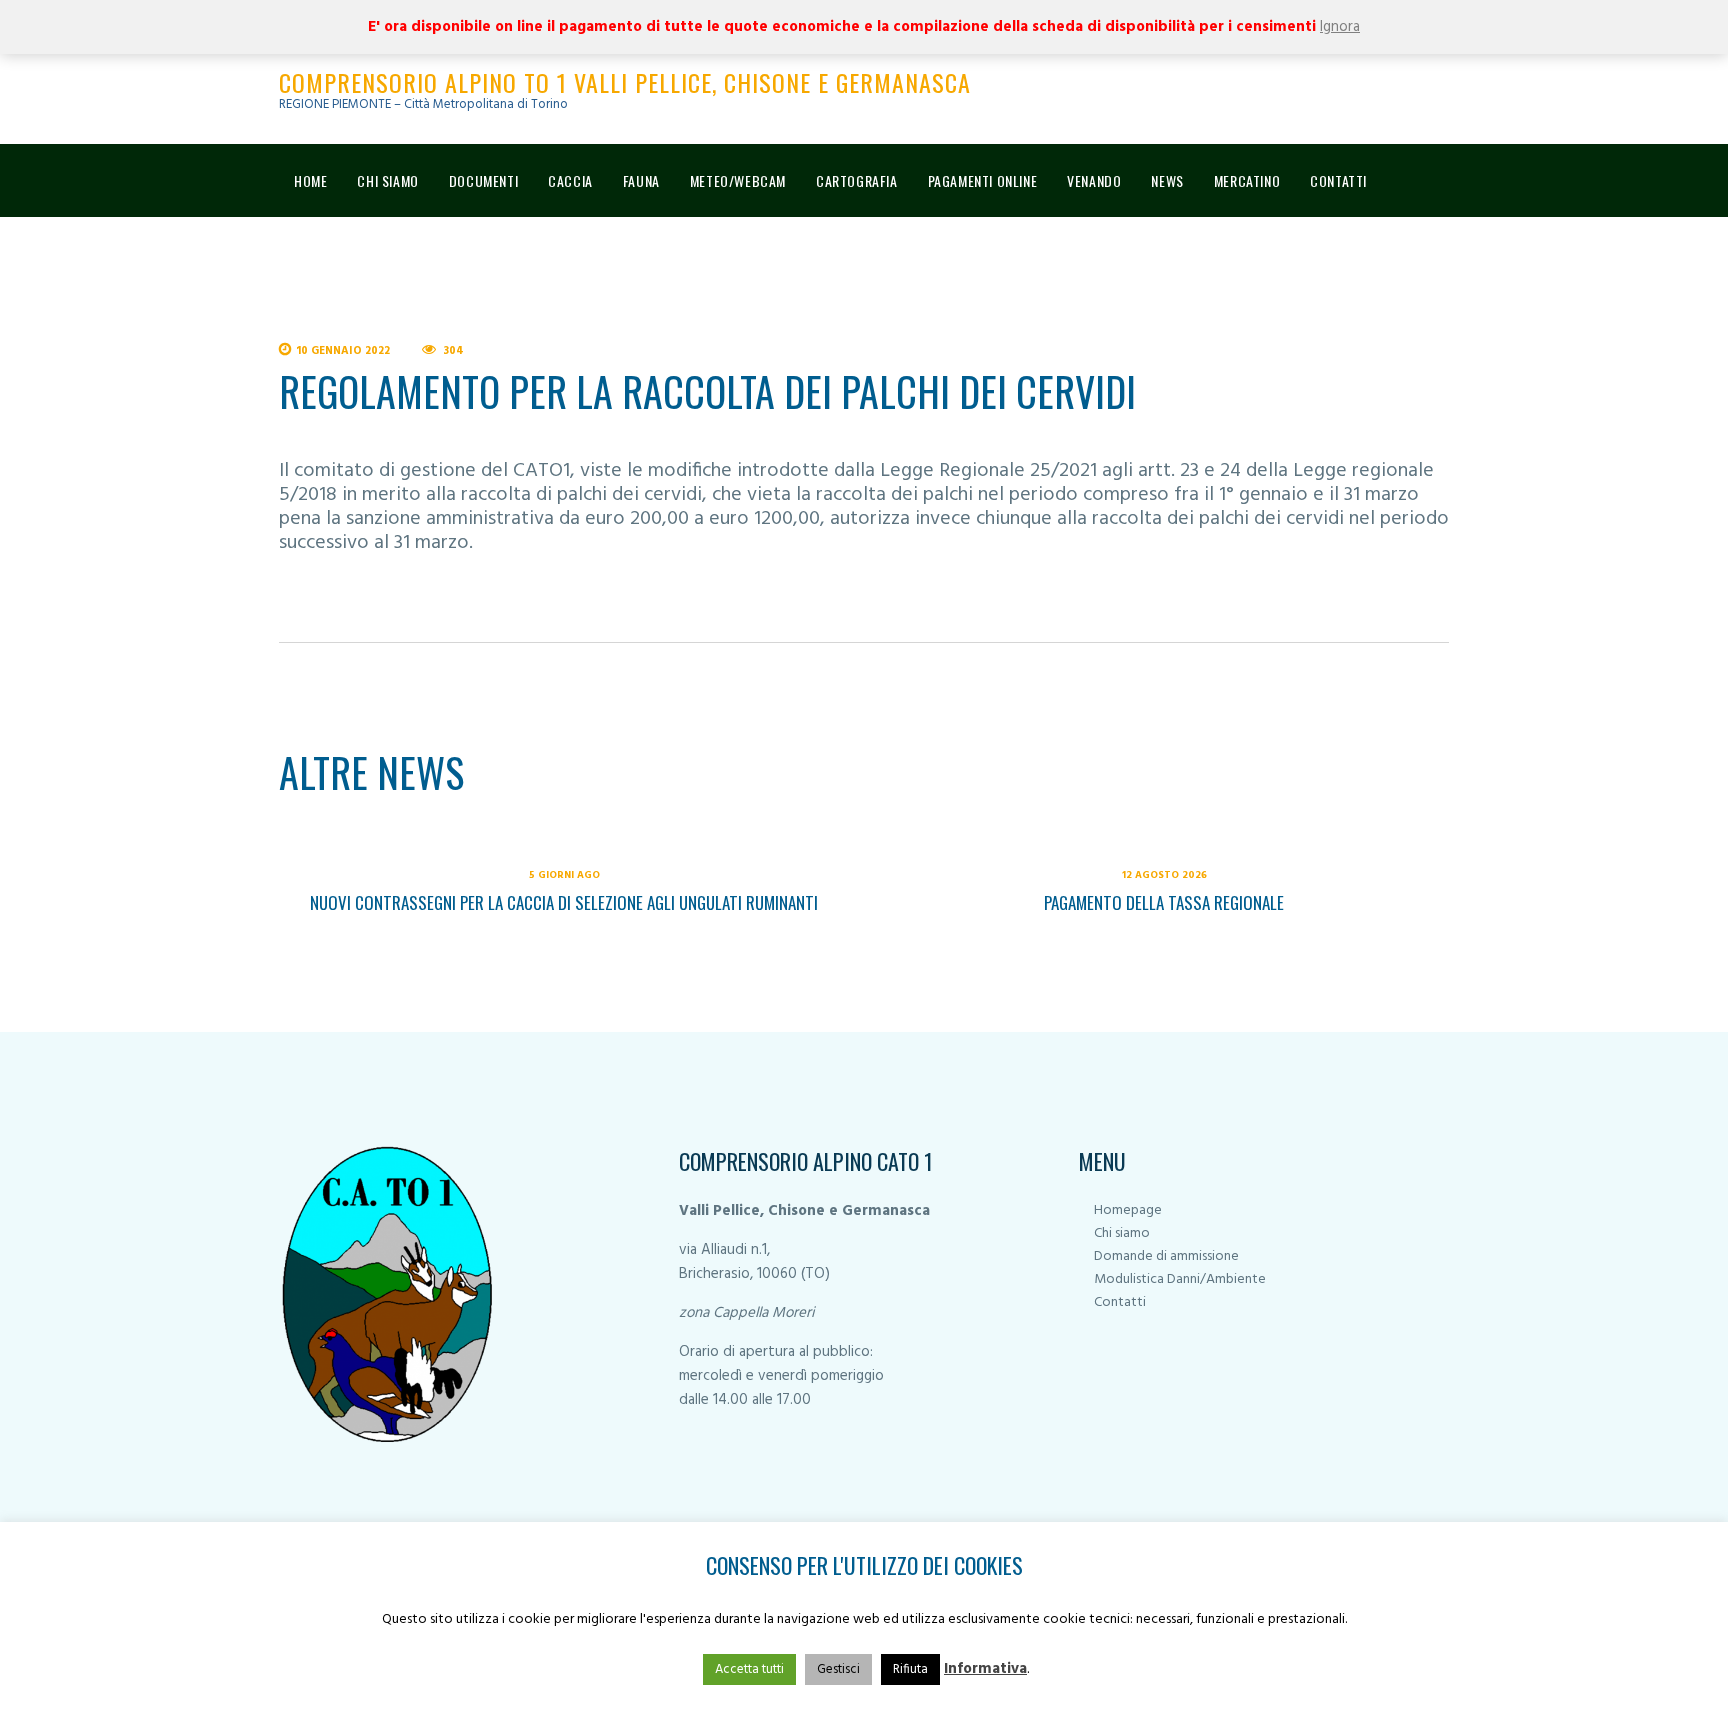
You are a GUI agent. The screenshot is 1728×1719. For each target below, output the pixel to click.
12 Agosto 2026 (1164, 875)
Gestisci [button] (838, 1669)
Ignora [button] (1340, 27)
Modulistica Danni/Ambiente (1180, 1279)
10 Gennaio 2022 (343, 351)
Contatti (1120, 1302)
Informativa (985, 1669)
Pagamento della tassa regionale (1164, 902)
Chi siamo (1122, 1233)
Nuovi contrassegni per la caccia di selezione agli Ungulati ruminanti (564, 902)
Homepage (1128, 1210)
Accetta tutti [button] (749, 1669)
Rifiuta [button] (910, 1669)
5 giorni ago (564, 875)
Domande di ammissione (1166, 1256)
